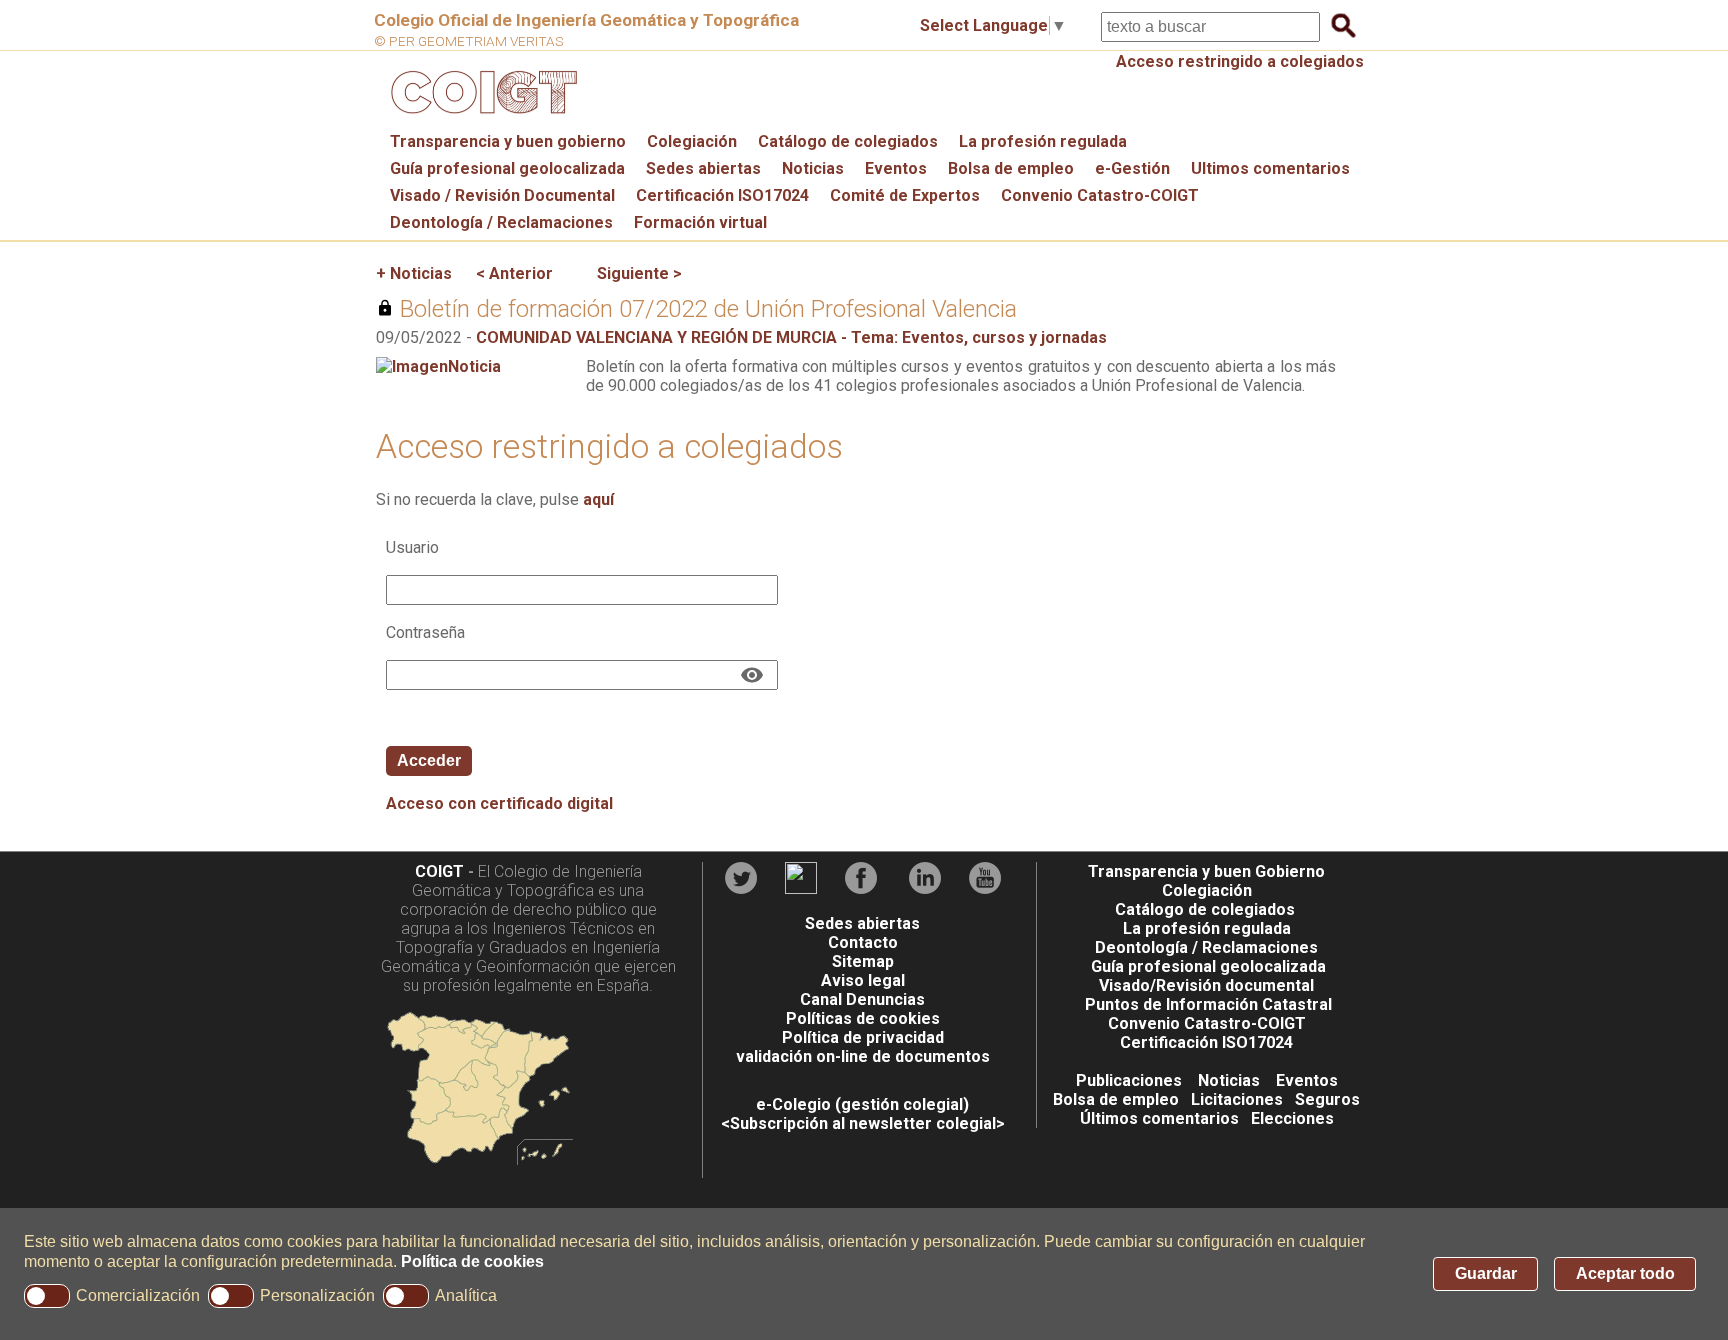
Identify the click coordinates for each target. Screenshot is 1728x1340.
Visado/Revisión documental (1206, 985)
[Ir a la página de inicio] (481, 118)
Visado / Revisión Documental (502, 195)
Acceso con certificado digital (499, 803)
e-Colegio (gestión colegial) (862, 1104)
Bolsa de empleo (1011, 168)
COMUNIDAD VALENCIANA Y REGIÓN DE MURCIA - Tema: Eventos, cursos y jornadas (791, 337)
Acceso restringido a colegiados (1240, 61)
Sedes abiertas (703, 168)
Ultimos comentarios (1270, 168)
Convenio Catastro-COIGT (1100, 195)
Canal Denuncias (862, 999)
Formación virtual (700, 222)
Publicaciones (1129, 1080)
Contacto (863, 942)
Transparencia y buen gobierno (508, 141)
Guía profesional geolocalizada (507, 168)
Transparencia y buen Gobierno (1206, 871)
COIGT (439, 871)
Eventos (896, 168)
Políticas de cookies (863, 1018)
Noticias (813, 168)
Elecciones (1292, 1118)
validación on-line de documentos (863, 1056)
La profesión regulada (1043, 141)
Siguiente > (639, 273)
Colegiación (692, 141)
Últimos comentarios (1159, 1118)
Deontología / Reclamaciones (501, 222)
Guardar (1486, 1273)
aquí (598, 499)
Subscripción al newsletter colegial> (867, 1123)
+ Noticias (414, 273)
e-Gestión (1132, 168)
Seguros (1327, 1099)
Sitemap (863, 961)
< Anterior (514, 273)
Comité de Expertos (905, 195)
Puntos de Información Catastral (1208, 1004)
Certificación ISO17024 (722, 195)
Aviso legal (863, 980)
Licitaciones (1237, 1099)
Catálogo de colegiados (848, 141)
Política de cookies (472, 1261)
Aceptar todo (1625, 1273)
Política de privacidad (863, 1037)
